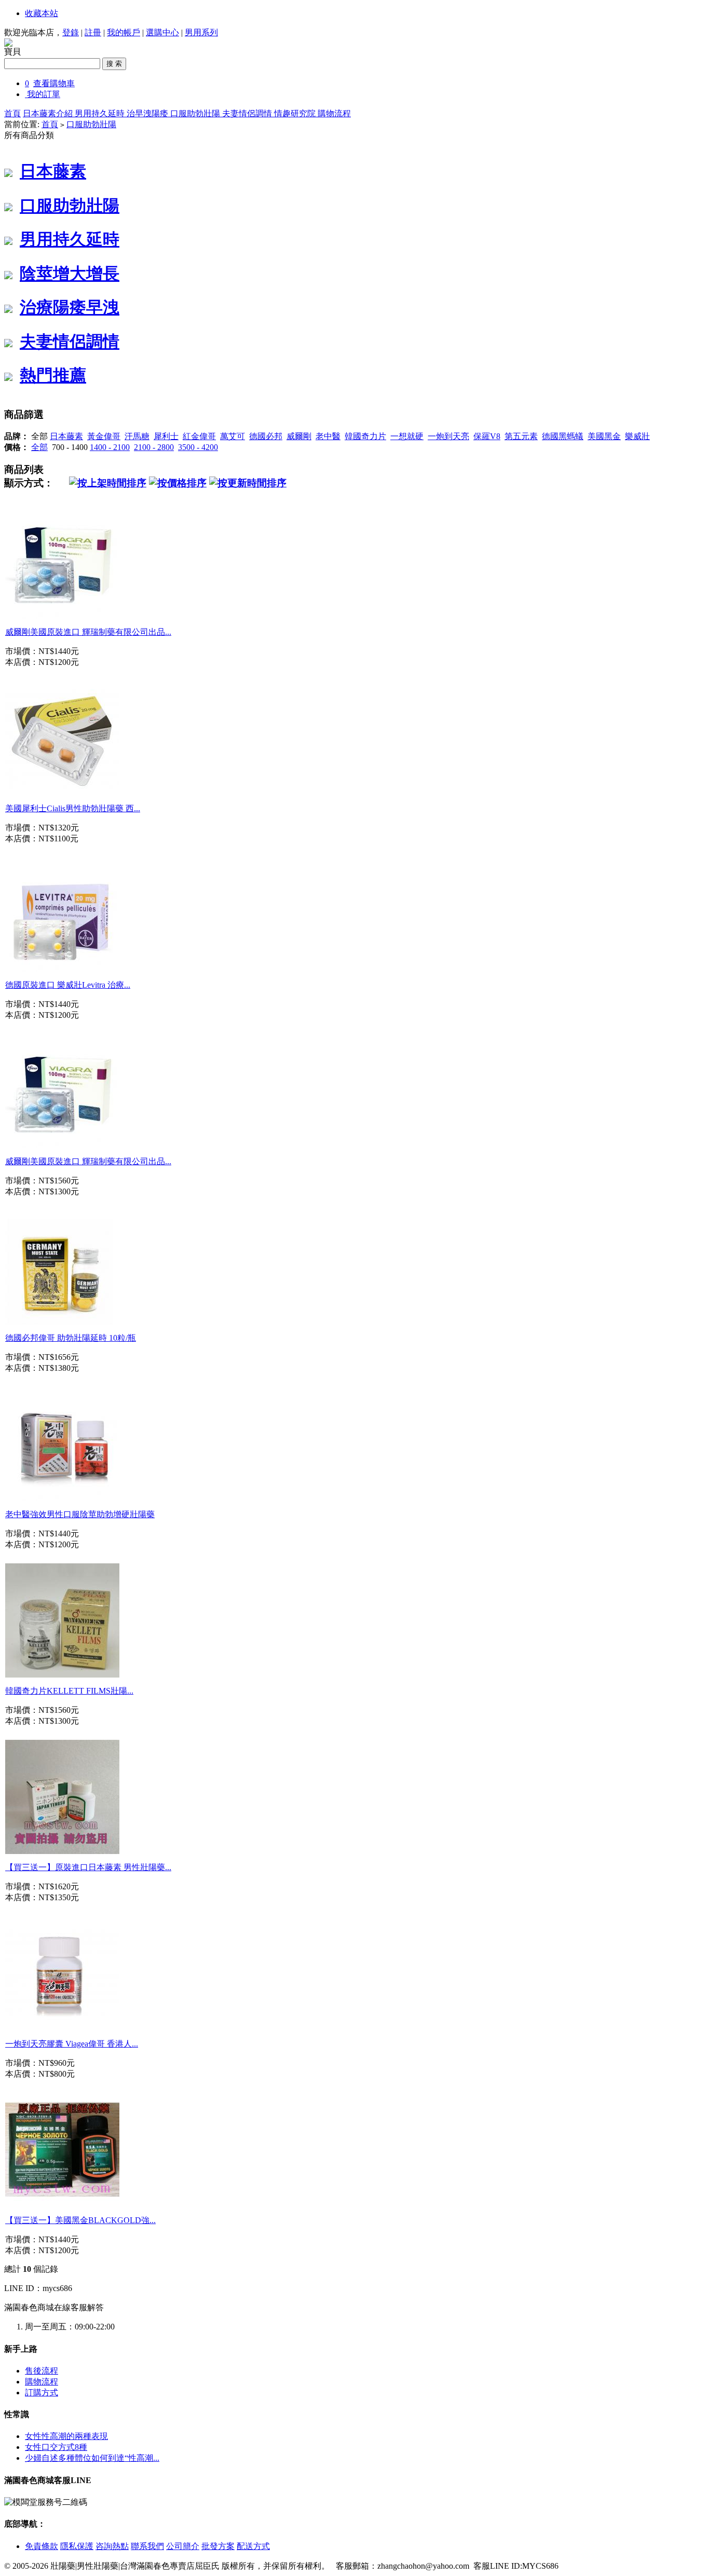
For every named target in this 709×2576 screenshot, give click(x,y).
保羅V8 (487, 436)
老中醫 (328, 436)
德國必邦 (266, 436)
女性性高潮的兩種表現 (66, 2436)
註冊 (93, 32)
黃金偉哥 (104, 436)
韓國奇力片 (365, 436)
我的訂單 (44, 94)
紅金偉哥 (199, 436)
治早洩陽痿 (148, 113)
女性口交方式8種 (56, 2447)
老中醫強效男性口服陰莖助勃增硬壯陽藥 (80, 1514)
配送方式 (253, 2546)
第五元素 (521, 436)
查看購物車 (54, 83)
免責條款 (42, 2546)
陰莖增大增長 (70, 274)
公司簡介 (183, 2546)
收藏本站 (42, 13)
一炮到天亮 (448, 436)
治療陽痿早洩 (70, 307)
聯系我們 (147, 2546)
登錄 (71, 32)
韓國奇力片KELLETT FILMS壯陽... (69, 1691)
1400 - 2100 (110, 447)
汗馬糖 (137, 436)
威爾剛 (299, 436)
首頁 (12, 113)
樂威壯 (637, 436)
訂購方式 (42, 2393)
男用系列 (201, 32)
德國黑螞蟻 (563, 436)
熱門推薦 (53, 375)
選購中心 (162, 32)
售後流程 (42, 2371)
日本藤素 (53, 171)
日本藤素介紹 (49, 113)
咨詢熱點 (112, 2546)
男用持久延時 (101, 113)
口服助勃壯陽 (196, 113)
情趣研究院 (296, 113)
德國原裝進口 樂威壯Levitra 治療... (68, 985)
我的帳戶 (124, 32)
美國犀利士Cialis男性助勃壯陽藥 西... (73, 808)
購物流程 (334, 113)
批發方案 (218, 2546)
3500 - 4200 (198, 447)
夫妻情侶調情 (248, 113)
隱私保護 (77, 2546)
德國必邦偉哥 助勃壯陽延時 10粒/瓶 (71, 1338)
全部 (39, 447)
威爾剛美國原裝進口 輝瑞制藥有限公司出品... (88, 632)
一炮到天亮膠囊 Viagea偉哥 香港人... (72, 2044)
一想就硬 (407, 436)
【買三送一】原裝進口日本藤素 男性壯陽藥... (88, 1867)
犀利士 (166, 436)
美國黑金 (604, 436)
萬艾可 (233, 436)
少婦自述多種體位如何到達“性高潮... (92, 2458)
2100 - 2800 (154, 447)
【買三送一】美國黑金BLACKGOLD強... (80, 2220)
